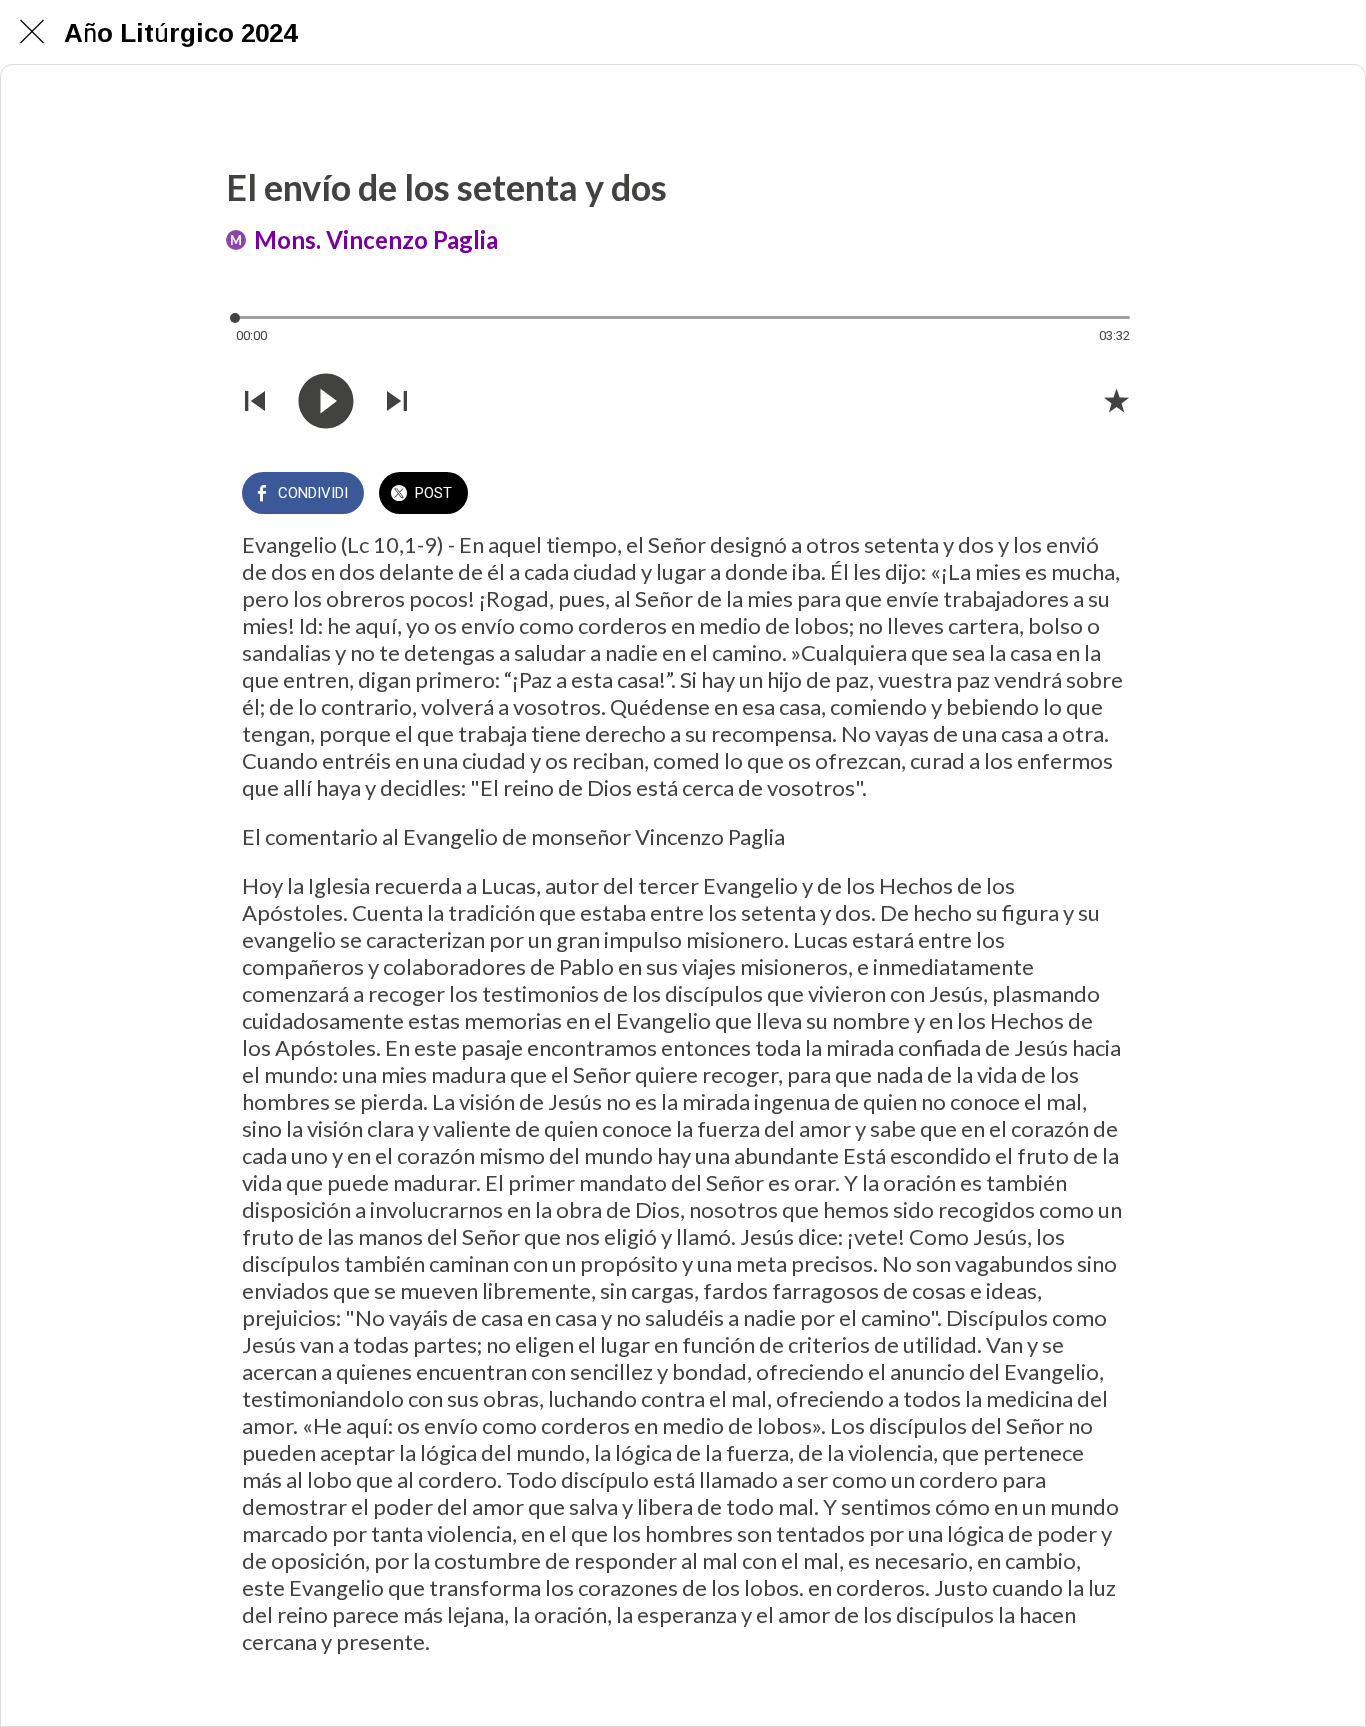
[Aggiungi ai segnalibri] (1116, 400)
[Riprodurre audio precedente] (255, 401)
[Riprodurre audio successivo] (397, 401)
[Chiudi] (32, 32)
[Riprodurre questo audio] (326, 401)
